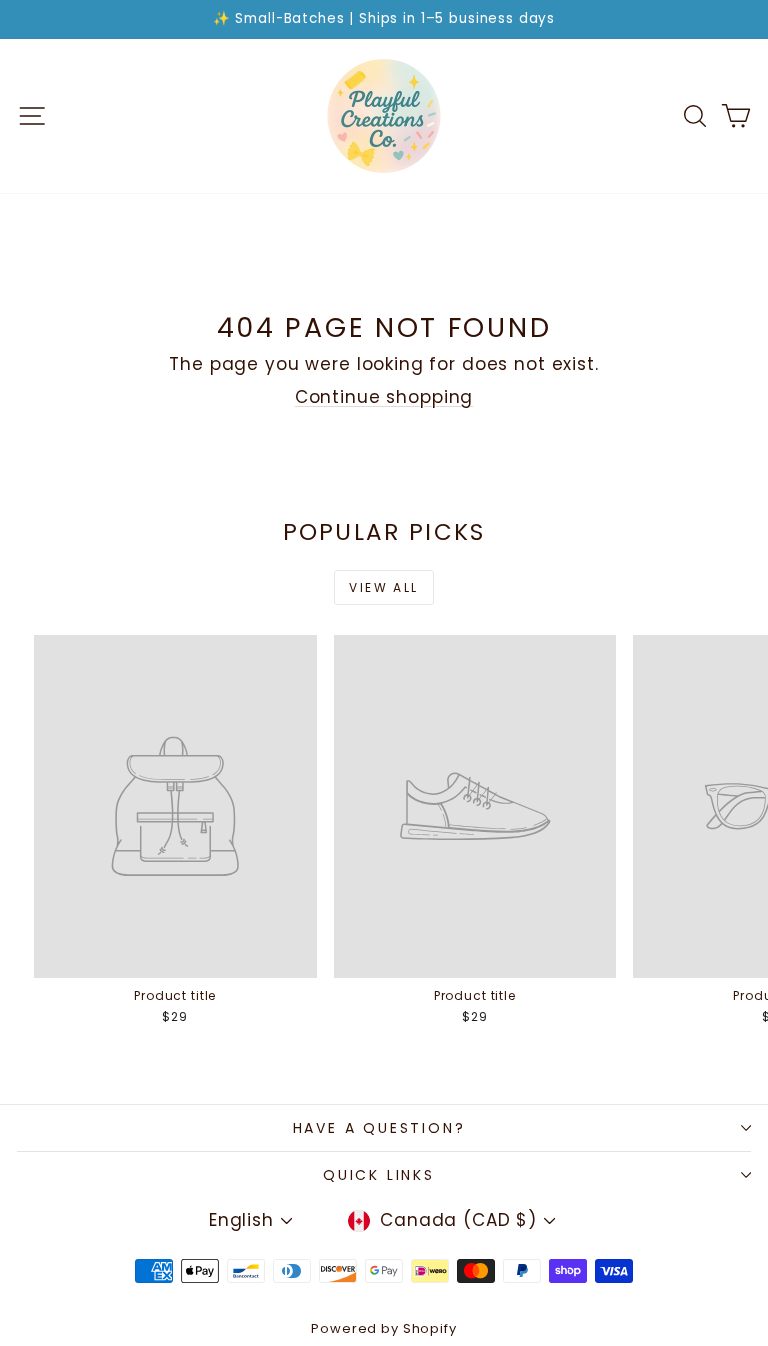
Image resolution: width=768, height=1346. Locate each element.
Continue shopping (384, 397)
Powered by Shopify (383, 1328)
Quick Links (379, 1175)
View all (383, 587)
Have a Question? (379, 1128)
